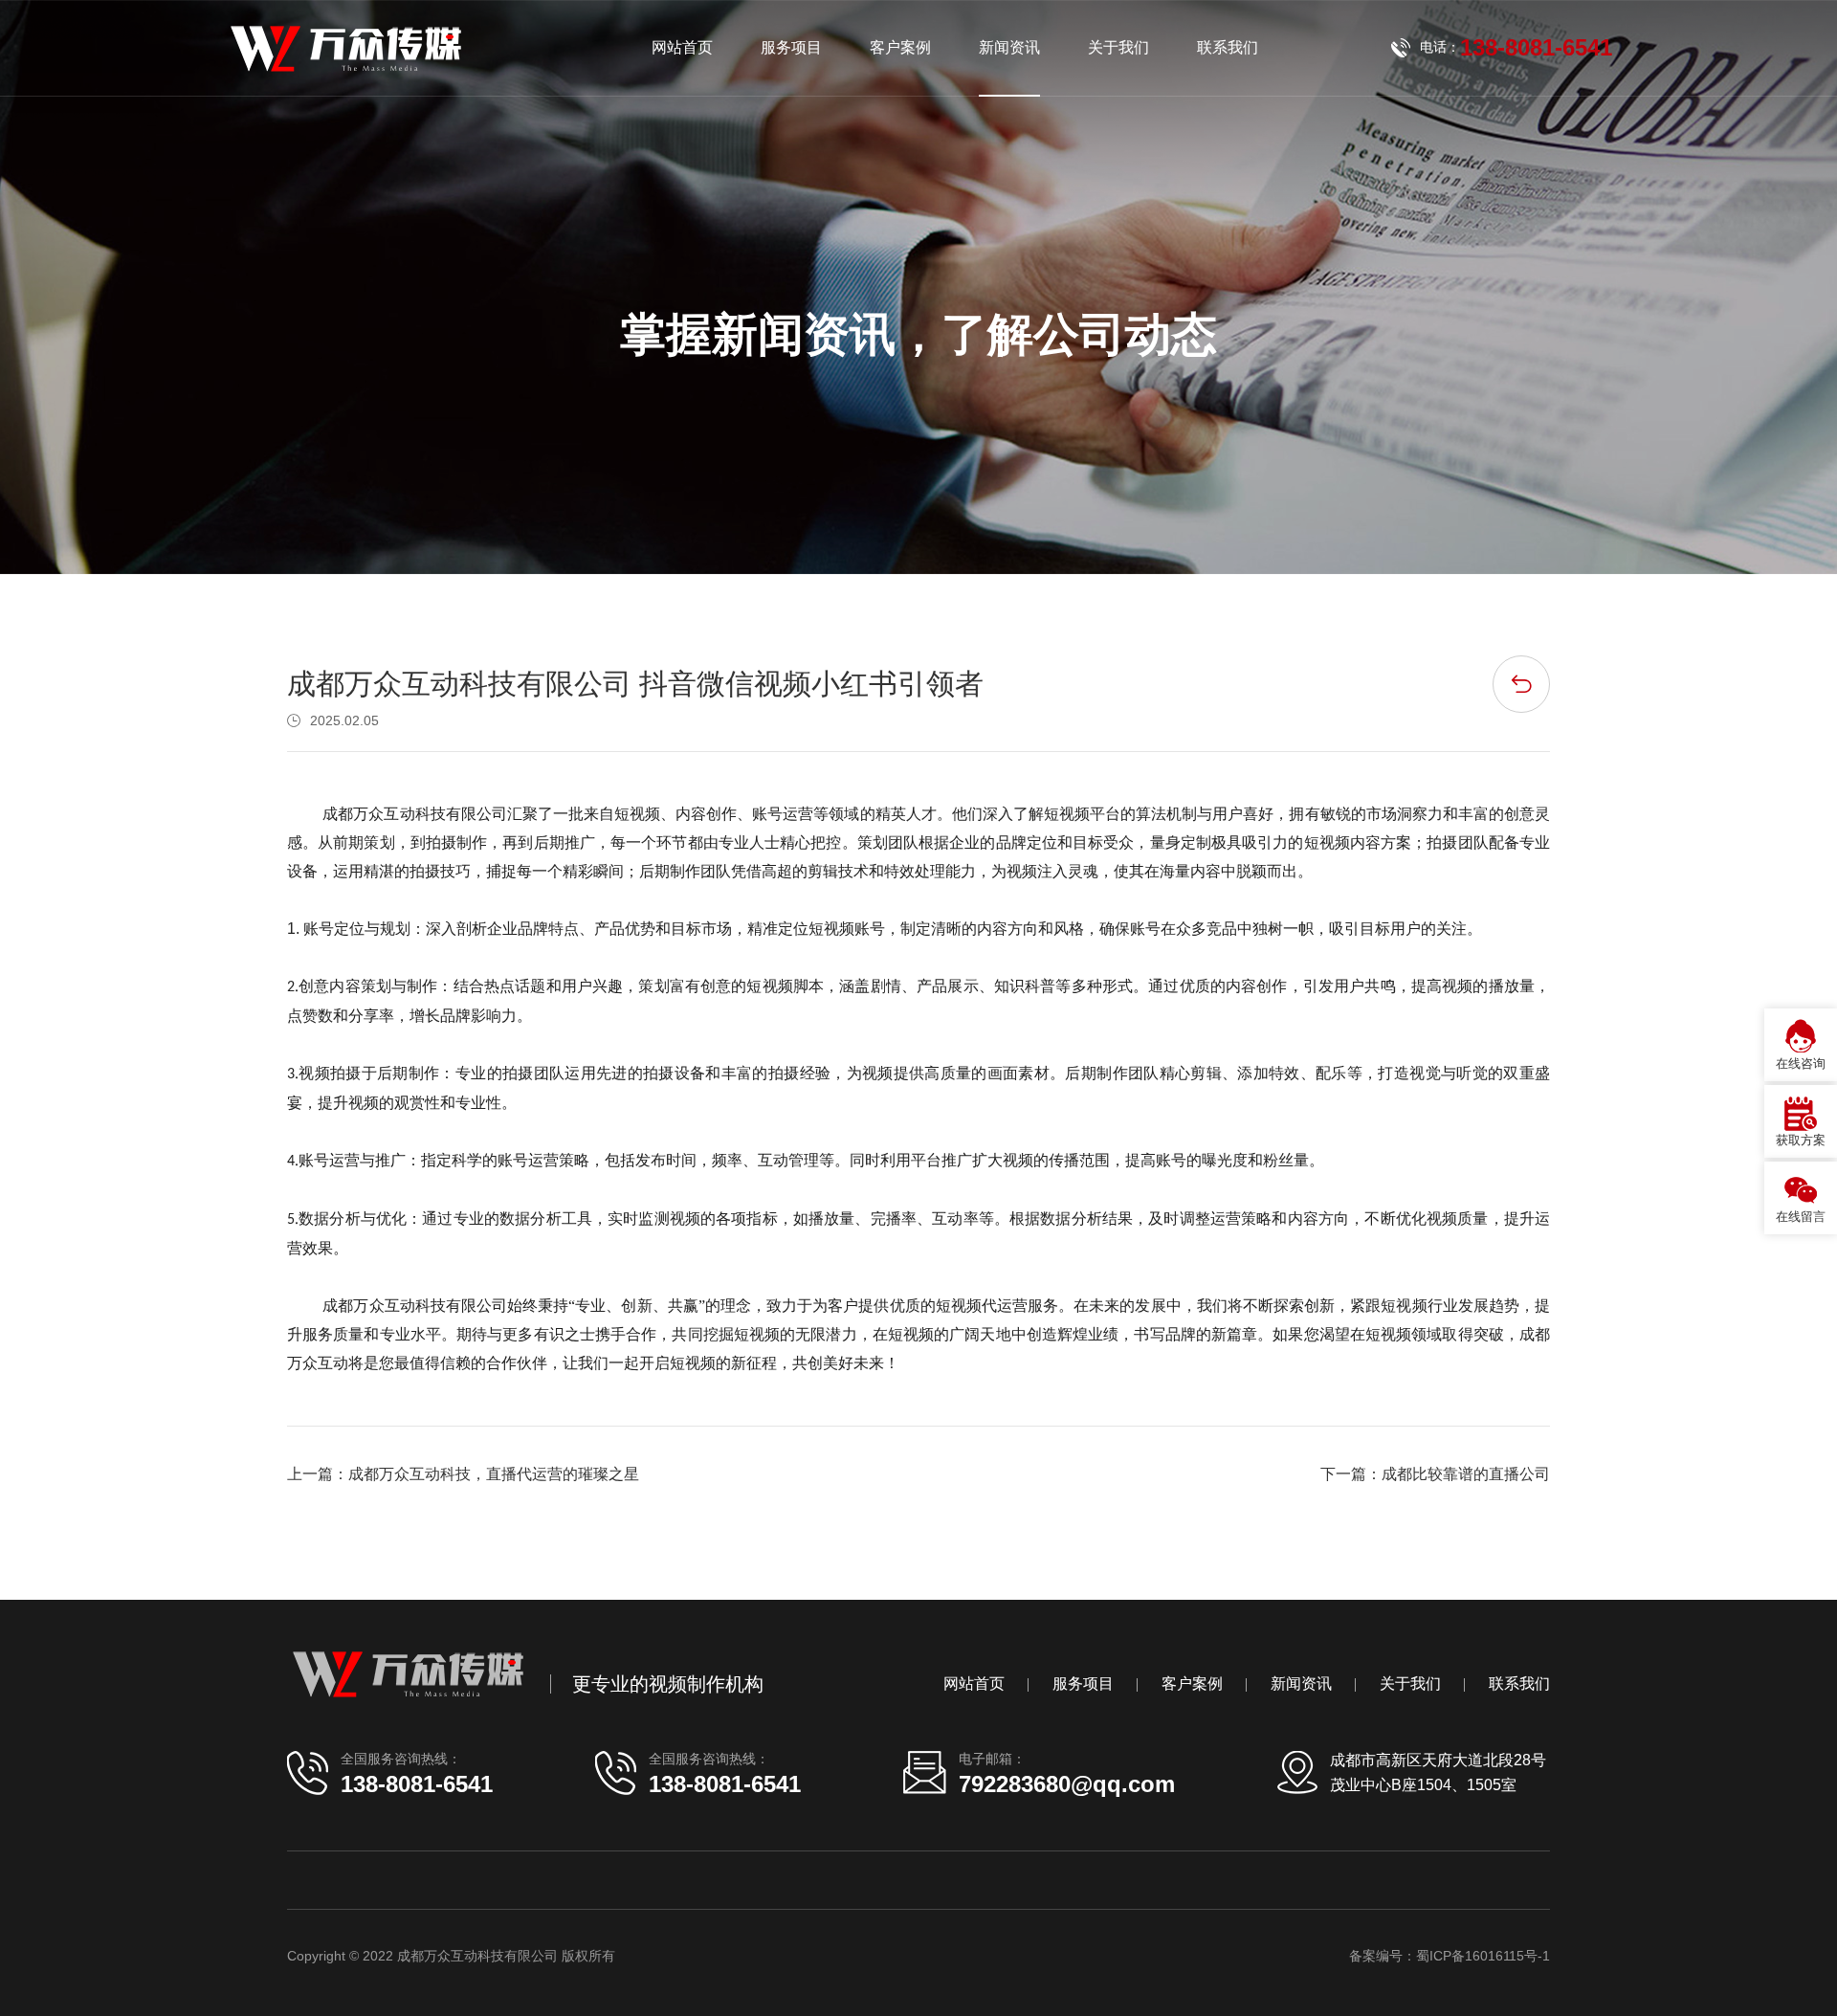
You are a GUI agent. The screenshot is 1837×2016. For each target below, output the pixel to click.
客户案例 (900, 47)
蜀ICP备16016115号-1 (1483, 1956)
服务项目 (791, 47)
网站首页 (682, 47)
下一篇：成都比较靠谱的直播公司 (1435, 1474)
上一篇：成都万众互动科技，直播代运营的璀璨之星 (463, 1474)
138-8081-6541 (417, 1784)
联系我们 (1228, 47)
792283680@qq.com (1067, 1784)
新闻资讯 (1009, 47)
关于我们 (1118, 47)
